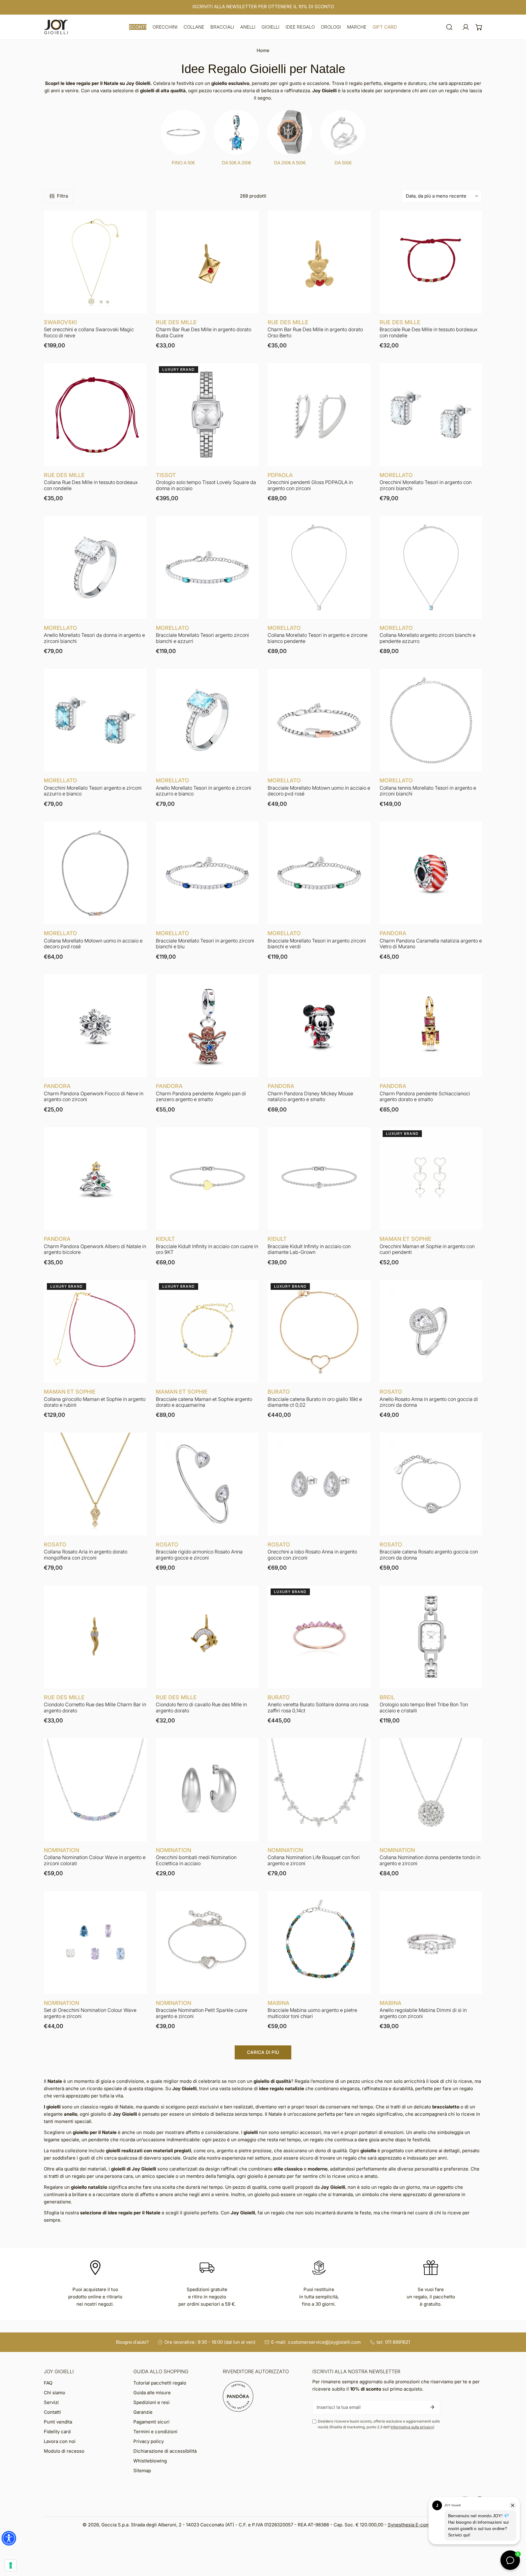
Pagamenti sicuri (151, 2422)
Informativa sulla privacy (412, 2427)
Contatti (52, 2412)
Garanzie (143, 2412)
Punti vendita (58, 2422)
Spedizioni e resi (151, 2402)
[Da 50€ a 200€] (236, 132)
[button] (138, 27)
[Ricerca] (449, 27)
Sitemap (142, 2471)
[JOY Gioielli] (56, 27)
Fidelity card (57, 2432)
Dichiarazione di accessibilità (165, 2451)
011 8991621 (398, 2342)
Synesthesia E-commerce (416, 2525)
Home (263, 50)
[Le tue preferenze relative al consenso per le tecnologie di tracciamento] (11, 2565)
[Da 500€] (343, 132)
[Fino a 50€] (183, 132)
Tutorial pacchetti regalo (160, 2383)
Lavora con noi (60, 2441)
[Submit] (432, 2407)
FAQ (48, 2383)
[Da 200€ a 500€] (290, 132)
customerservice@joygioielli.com (324, 2342)
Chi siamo (54, 2393)
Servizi (51, 2402)
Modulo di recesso (64, 2451)
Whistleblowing (150, 2461)
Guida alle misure (152, 2393)
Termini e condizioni (155, 2432)
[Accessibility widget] (9, 2538)
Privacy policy (149, 2441)
